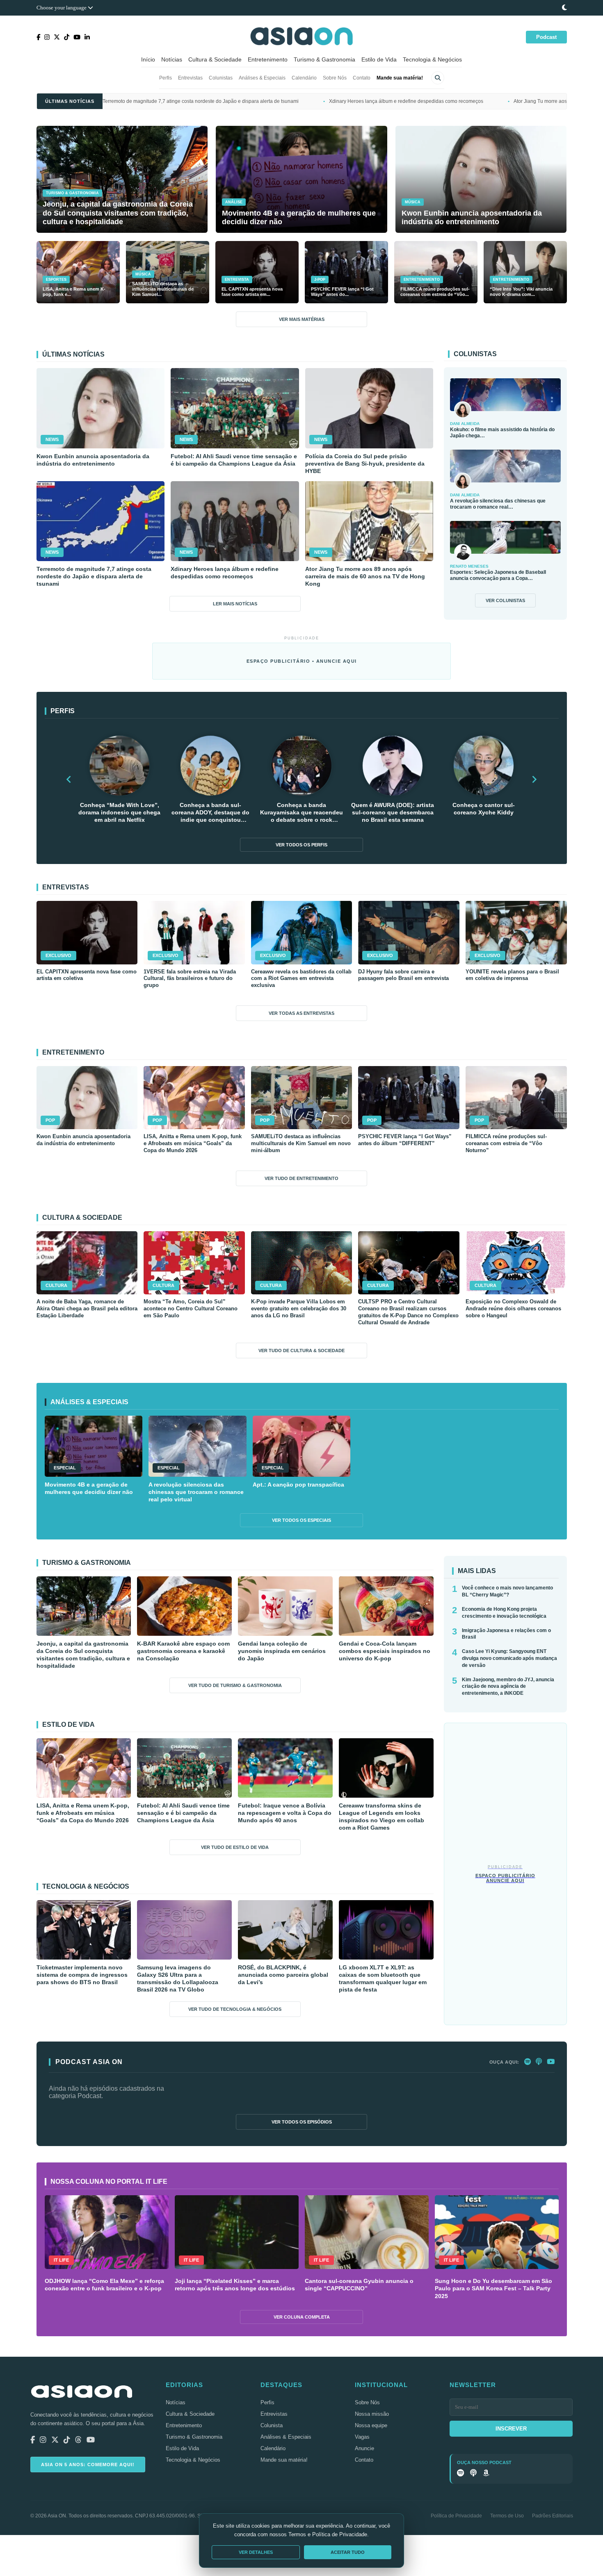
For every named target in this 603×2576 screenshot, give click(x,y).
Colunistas (221, 78)
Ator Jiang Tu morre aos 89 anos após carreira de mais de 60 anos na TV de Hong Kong (466, 101)
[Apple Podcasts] (539, 2062)
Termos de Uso (507, 2516)
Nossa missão (372, 2414)
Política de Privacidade (456, 2516)
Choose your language (62, 8)
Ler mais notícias (235, 604)
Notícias (172, 59)
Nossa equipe (371, 2425)
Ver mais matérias (302, 319)
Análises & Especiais (262, 78)
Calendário (304, 78)
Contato (362, 78)
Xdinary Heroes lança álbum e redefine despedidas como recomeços (260, 101)
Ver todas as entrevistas (301, 1013)
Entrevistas (190, 78)
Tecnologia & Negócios (432, 59)
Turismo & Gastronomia (324, 59)
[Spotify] (528, 2062)
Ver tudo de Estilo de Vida (235, 1847)
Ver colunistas (505, 600)
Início (148, 59)
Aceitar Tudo (348, 2552)
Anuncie (364, 2448)
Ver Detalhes (256, 2552)
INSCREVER (511, 2429)
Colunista (272, 2425)
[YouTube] (551, 2062)
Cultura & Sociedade (215, 59)
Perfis (166, 78)
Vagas (362, 2437)
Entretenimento (268, 59)
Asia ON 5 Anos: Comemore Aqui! (88, 2465)
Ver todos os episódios (302, 2122)
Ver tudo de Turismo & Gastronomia (235, 1685)
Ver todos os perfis (301, 845)
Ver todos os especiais (301, 1520)
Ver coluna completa (302, 2317)
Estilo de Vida (379, 59)
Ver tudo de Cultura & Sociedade (301, 1351)
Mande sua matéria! (400, 78)
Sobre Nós (335, 78)
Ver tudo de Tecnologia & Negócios (235, 2009)
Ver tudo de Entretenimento (301, 1178)
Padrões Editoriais (553, 2516)
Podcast (546, 37)
